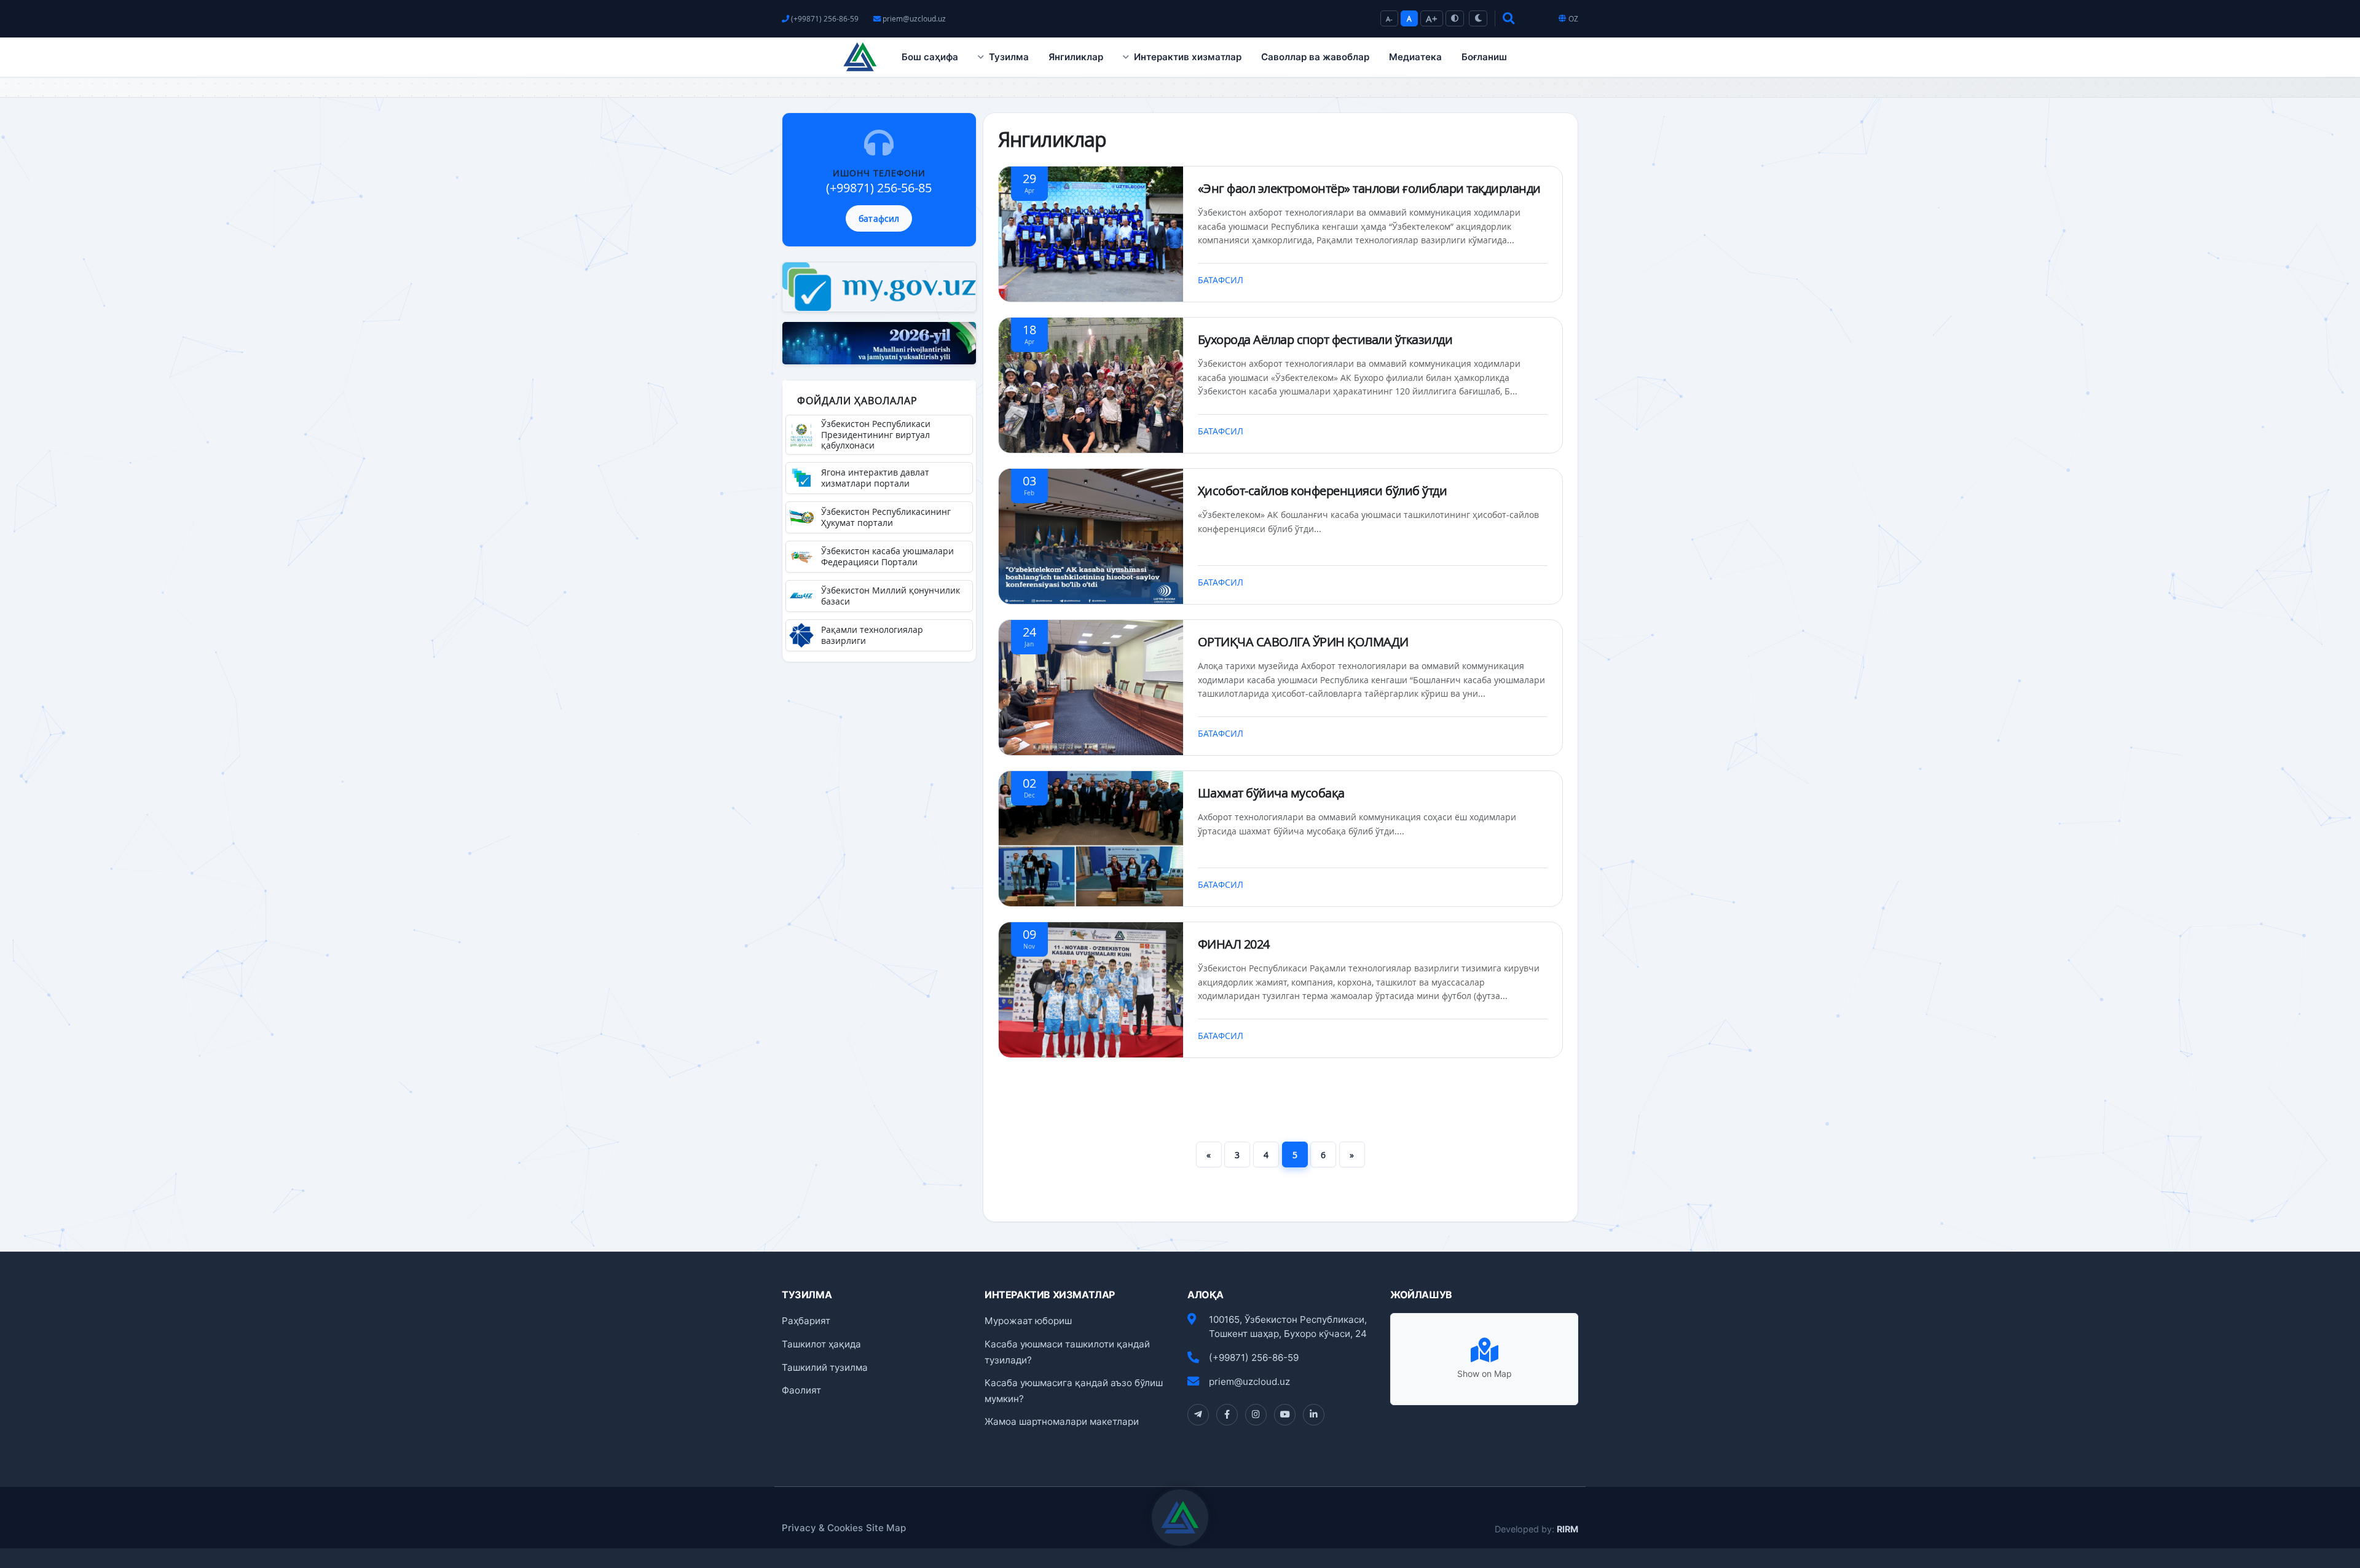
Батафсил (1222, 280)
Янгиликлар (1076, 57)
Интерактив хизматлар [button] (1188, 57)
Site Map (886, 1528)
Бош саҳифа (930, 57)
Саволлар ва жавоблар (1315, 57)
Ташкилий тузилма (825, 1367)
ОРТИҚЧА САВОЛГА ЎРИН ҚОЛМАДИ (1303, 642)
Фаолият (801, 1390)
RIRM (1567, 1529)
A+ (1432, 18)
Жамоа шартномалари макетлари (1062, 1421)
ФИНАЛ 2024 (1234, 944)
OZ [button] (1573, 19)
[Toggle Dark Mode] (1478, 18)
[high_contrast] (1455, 18)
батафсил (879, 218)
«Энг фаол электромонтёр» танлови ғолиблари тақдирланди (1369, 188)
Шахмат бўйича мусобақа (1271, 793)
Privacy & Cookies (822, 1528)
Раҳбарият (806, 1321)
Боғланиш (1484, 57)
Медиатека (1415, 57)
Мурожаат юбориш (1028, 1321)
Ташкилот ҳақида (821, 1344)
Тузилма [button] (1009, 57)
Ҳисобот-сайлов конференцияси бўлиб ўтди (1323, 491)
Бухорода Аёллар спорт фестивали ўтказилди (1325, 339)
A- (1389, 19)
